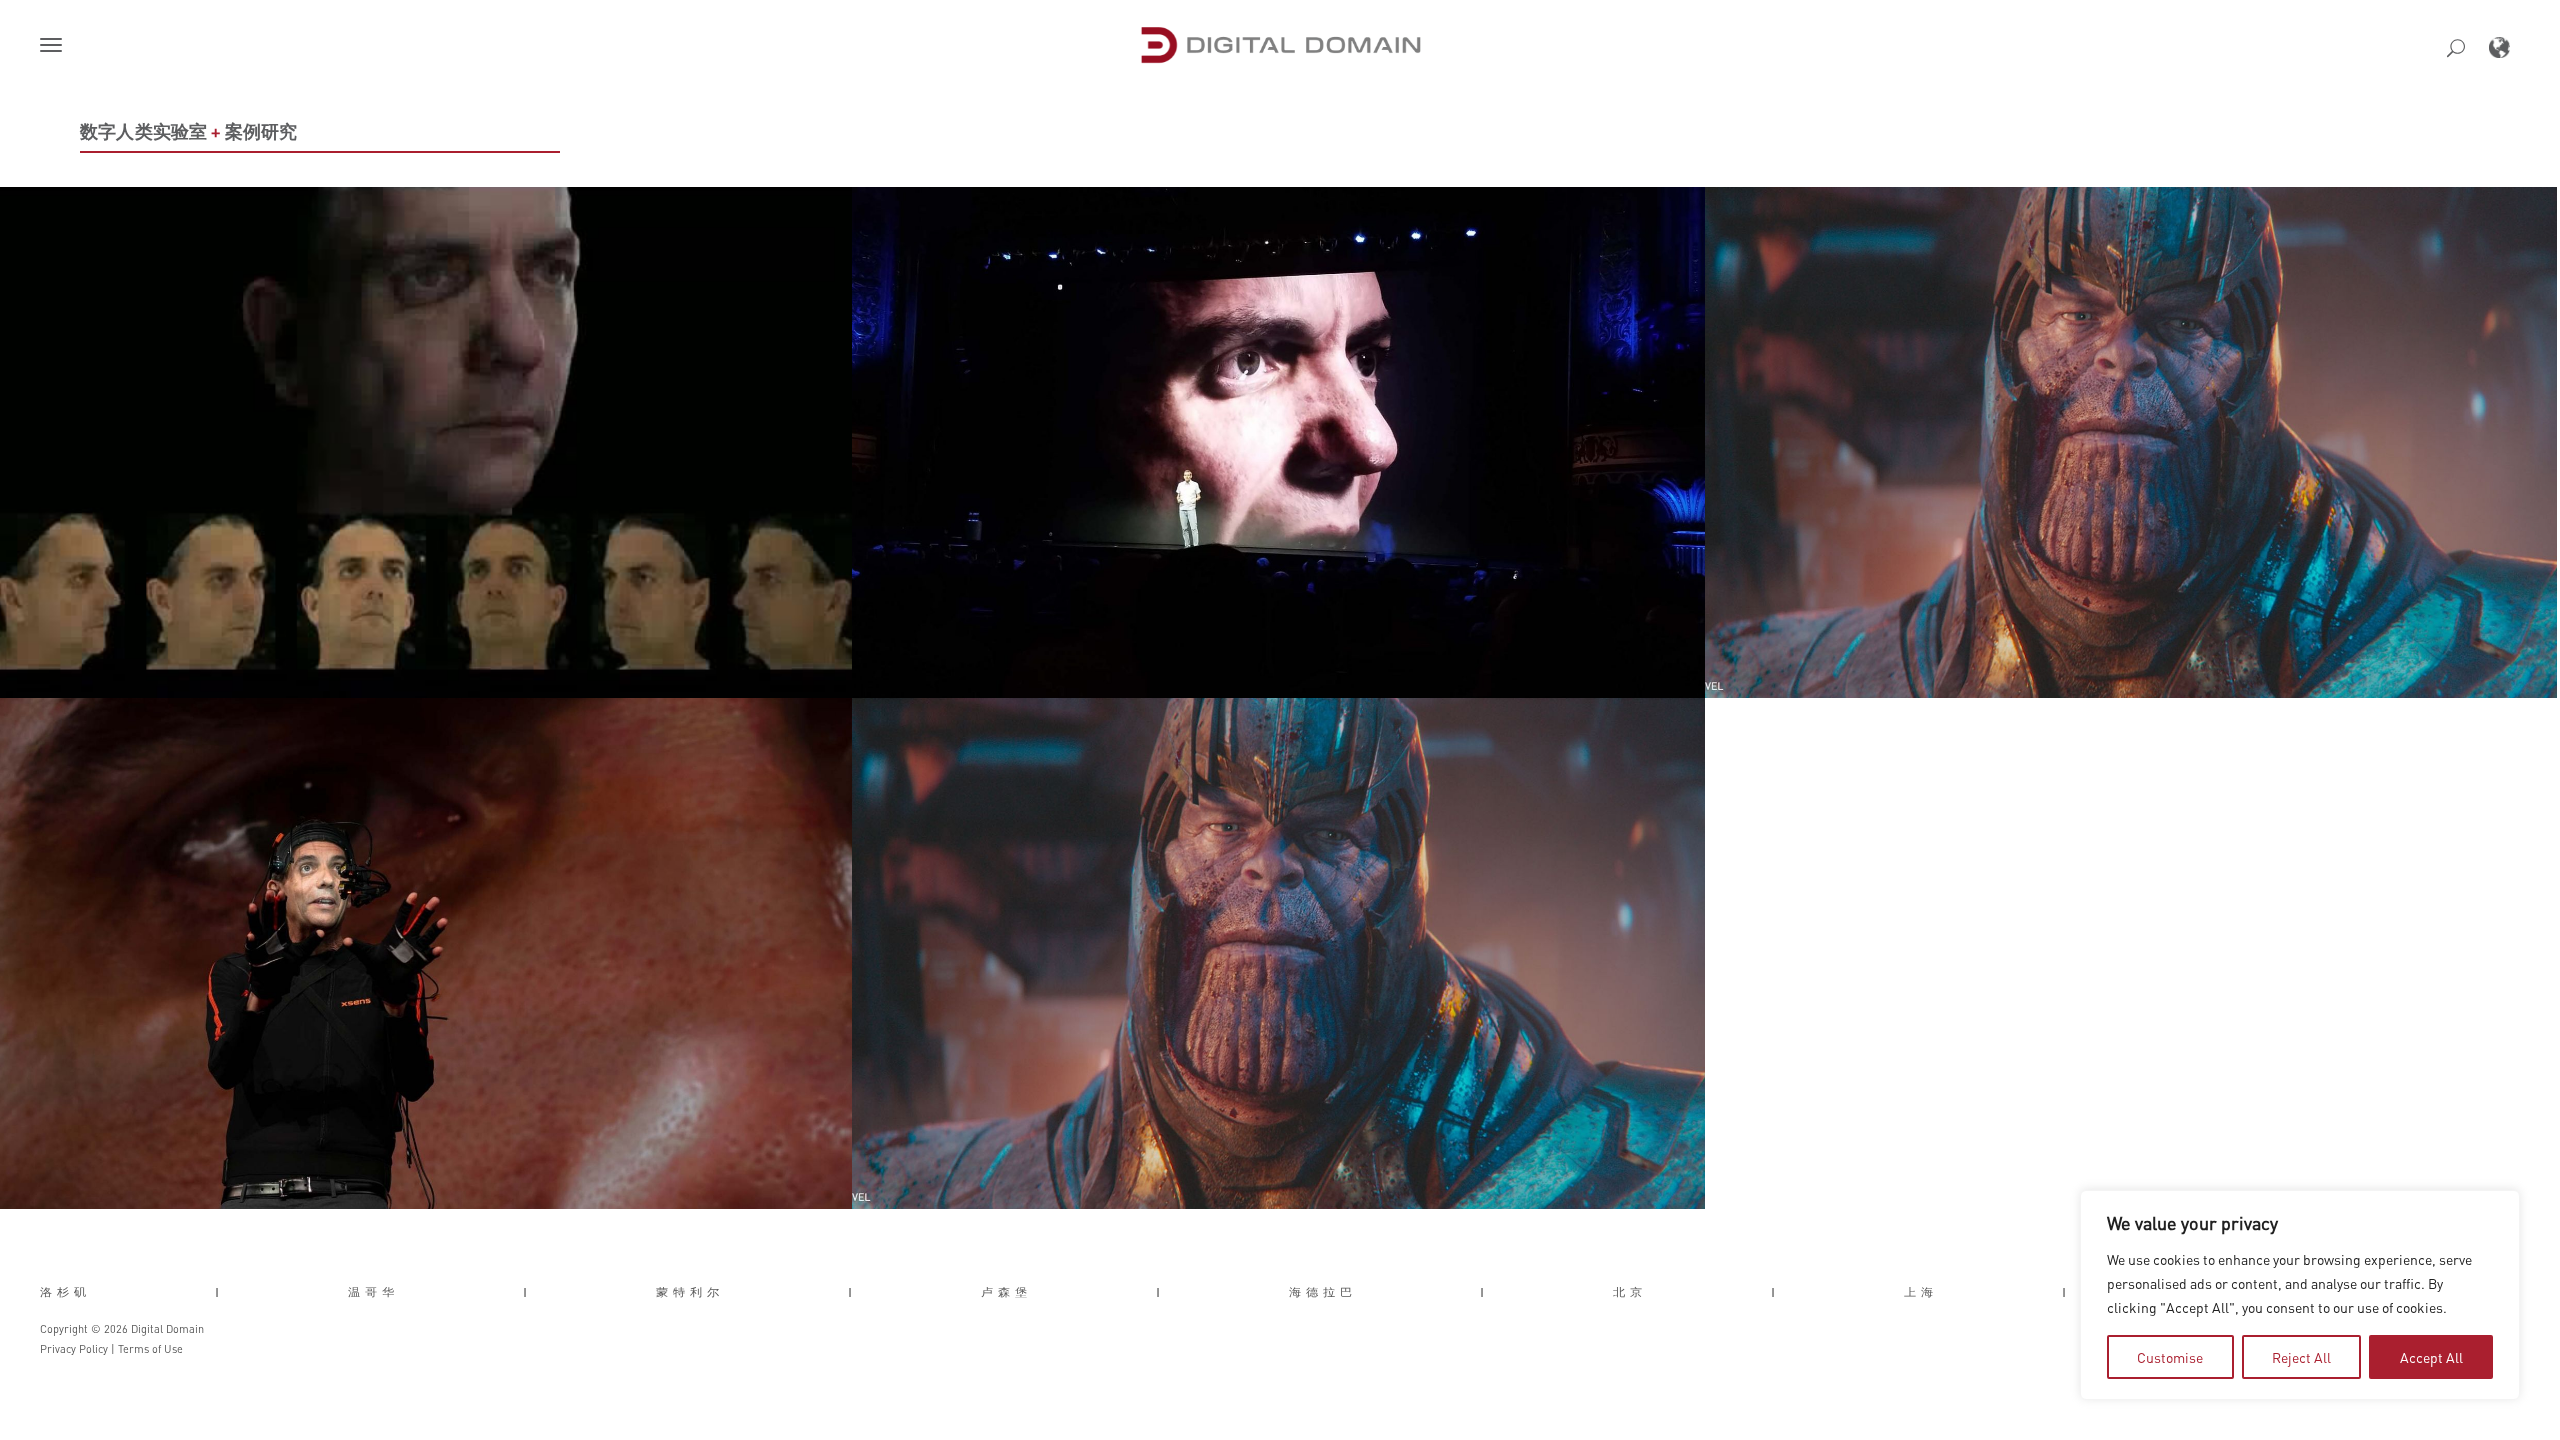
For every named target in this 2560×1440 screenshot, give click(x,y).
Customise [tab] (2170, 1357)
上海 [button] (1921, 1292)
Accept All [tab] (2431, 1357)
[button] (55, 47)
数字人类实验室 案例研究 (189, 131)
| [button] (219, 1292)
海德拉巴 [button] (1323, 1292)
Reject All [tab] (2301, 1357)
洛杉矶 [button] (65, 1292)
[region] (2300, 1295)
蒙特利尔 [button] (690, 1292)
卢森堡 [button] (1006, 1292)
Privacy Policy (74, 1349)
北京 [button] (1630, 1292)
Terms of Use (150, 1349)
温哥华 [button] (373, 1292)
